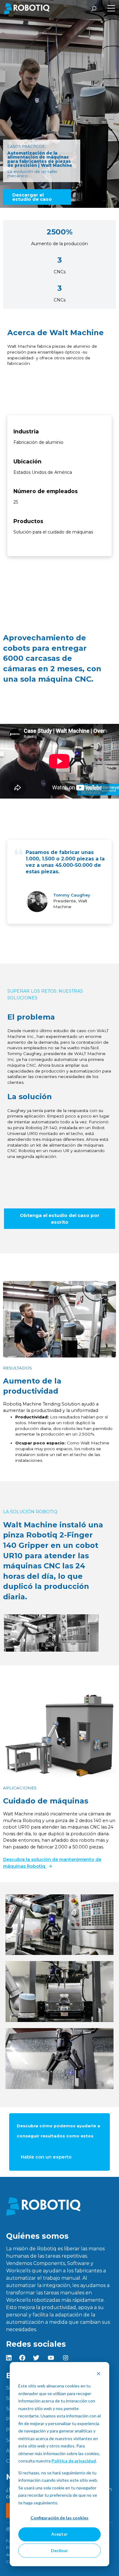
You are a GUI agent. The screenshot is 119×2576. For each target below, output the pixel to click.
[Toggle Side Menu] (111, 9)
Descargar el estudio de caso (32, 197)
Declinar (60, 2550)
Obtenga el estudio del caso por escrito (60, 1219)
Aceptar (60, 2534)
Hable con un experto (46, 2157)
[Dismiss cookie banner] (99, 2374)
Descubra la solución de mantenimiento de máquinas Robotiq (52, 1863)
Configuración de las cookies (60, 2518)
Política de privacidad (74, 2461)
